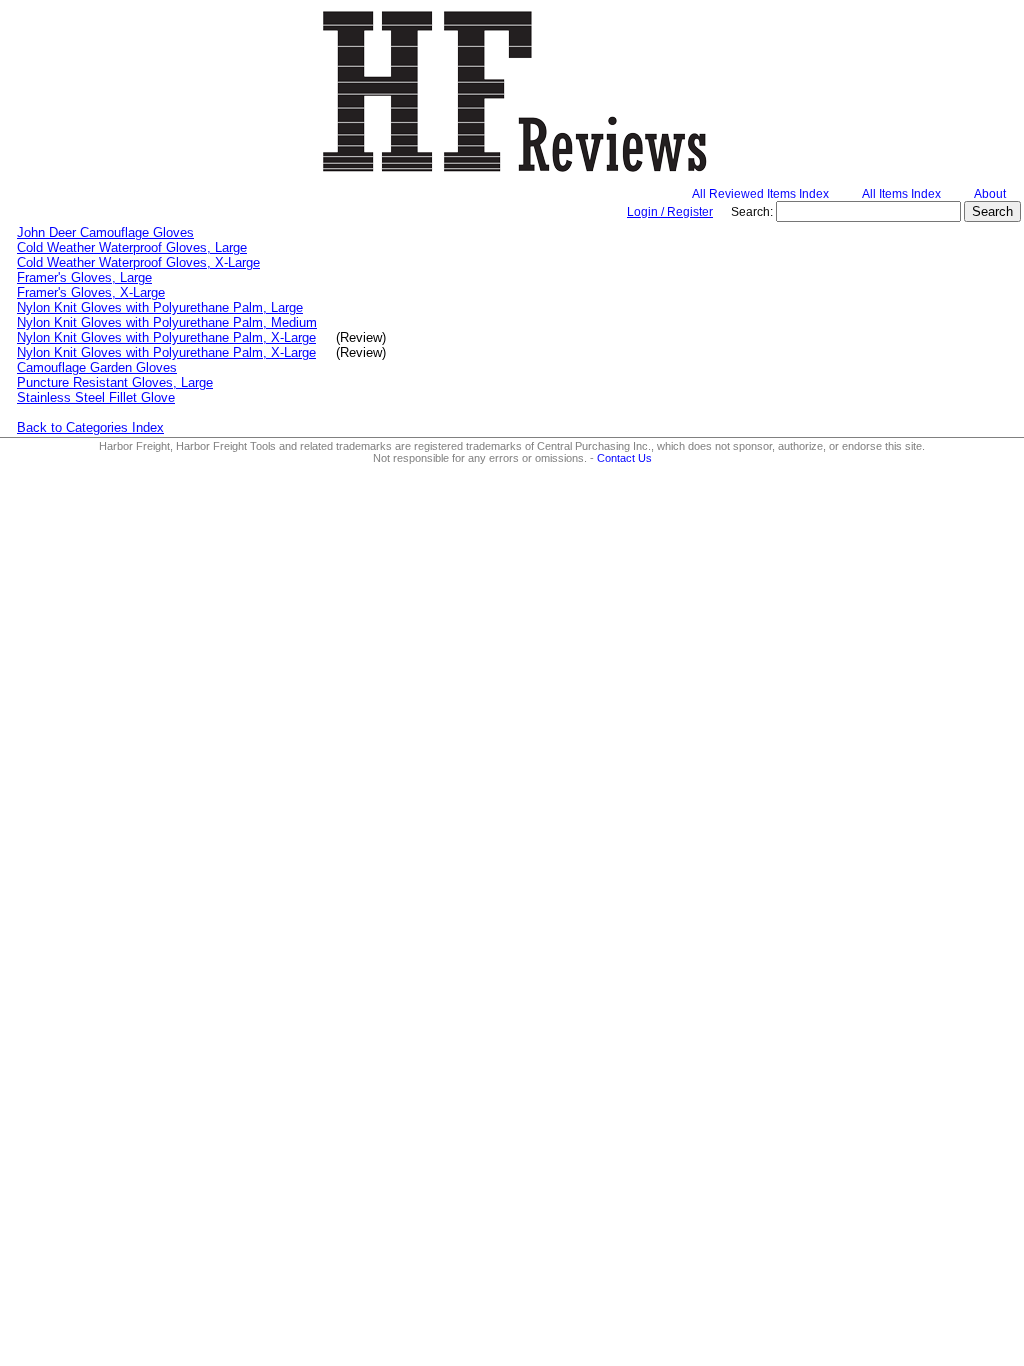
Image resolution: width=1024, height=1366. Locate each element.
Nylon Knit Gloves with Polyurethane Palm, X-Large (166, 337)
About (990, 194)
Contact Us (624, 458)
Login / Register (670, 212)
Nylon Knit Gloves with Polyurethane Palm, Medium (167, 322)
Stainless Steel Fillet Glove (96, 397)
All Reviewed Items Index (760, 194)
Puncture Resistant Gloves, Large (115, 382)
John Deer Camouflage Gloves (105, 232)
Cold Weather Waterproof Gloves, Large (132, 247)
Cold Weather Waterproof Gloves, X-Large (138, 262)
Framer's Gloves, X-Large (91, 292)
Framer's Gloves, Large (84, 277)
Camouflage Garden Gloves (97, 367)
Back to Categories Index (90, 427)
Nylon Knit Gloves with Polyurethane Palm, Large (160, 307)
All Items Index (901, 194)
